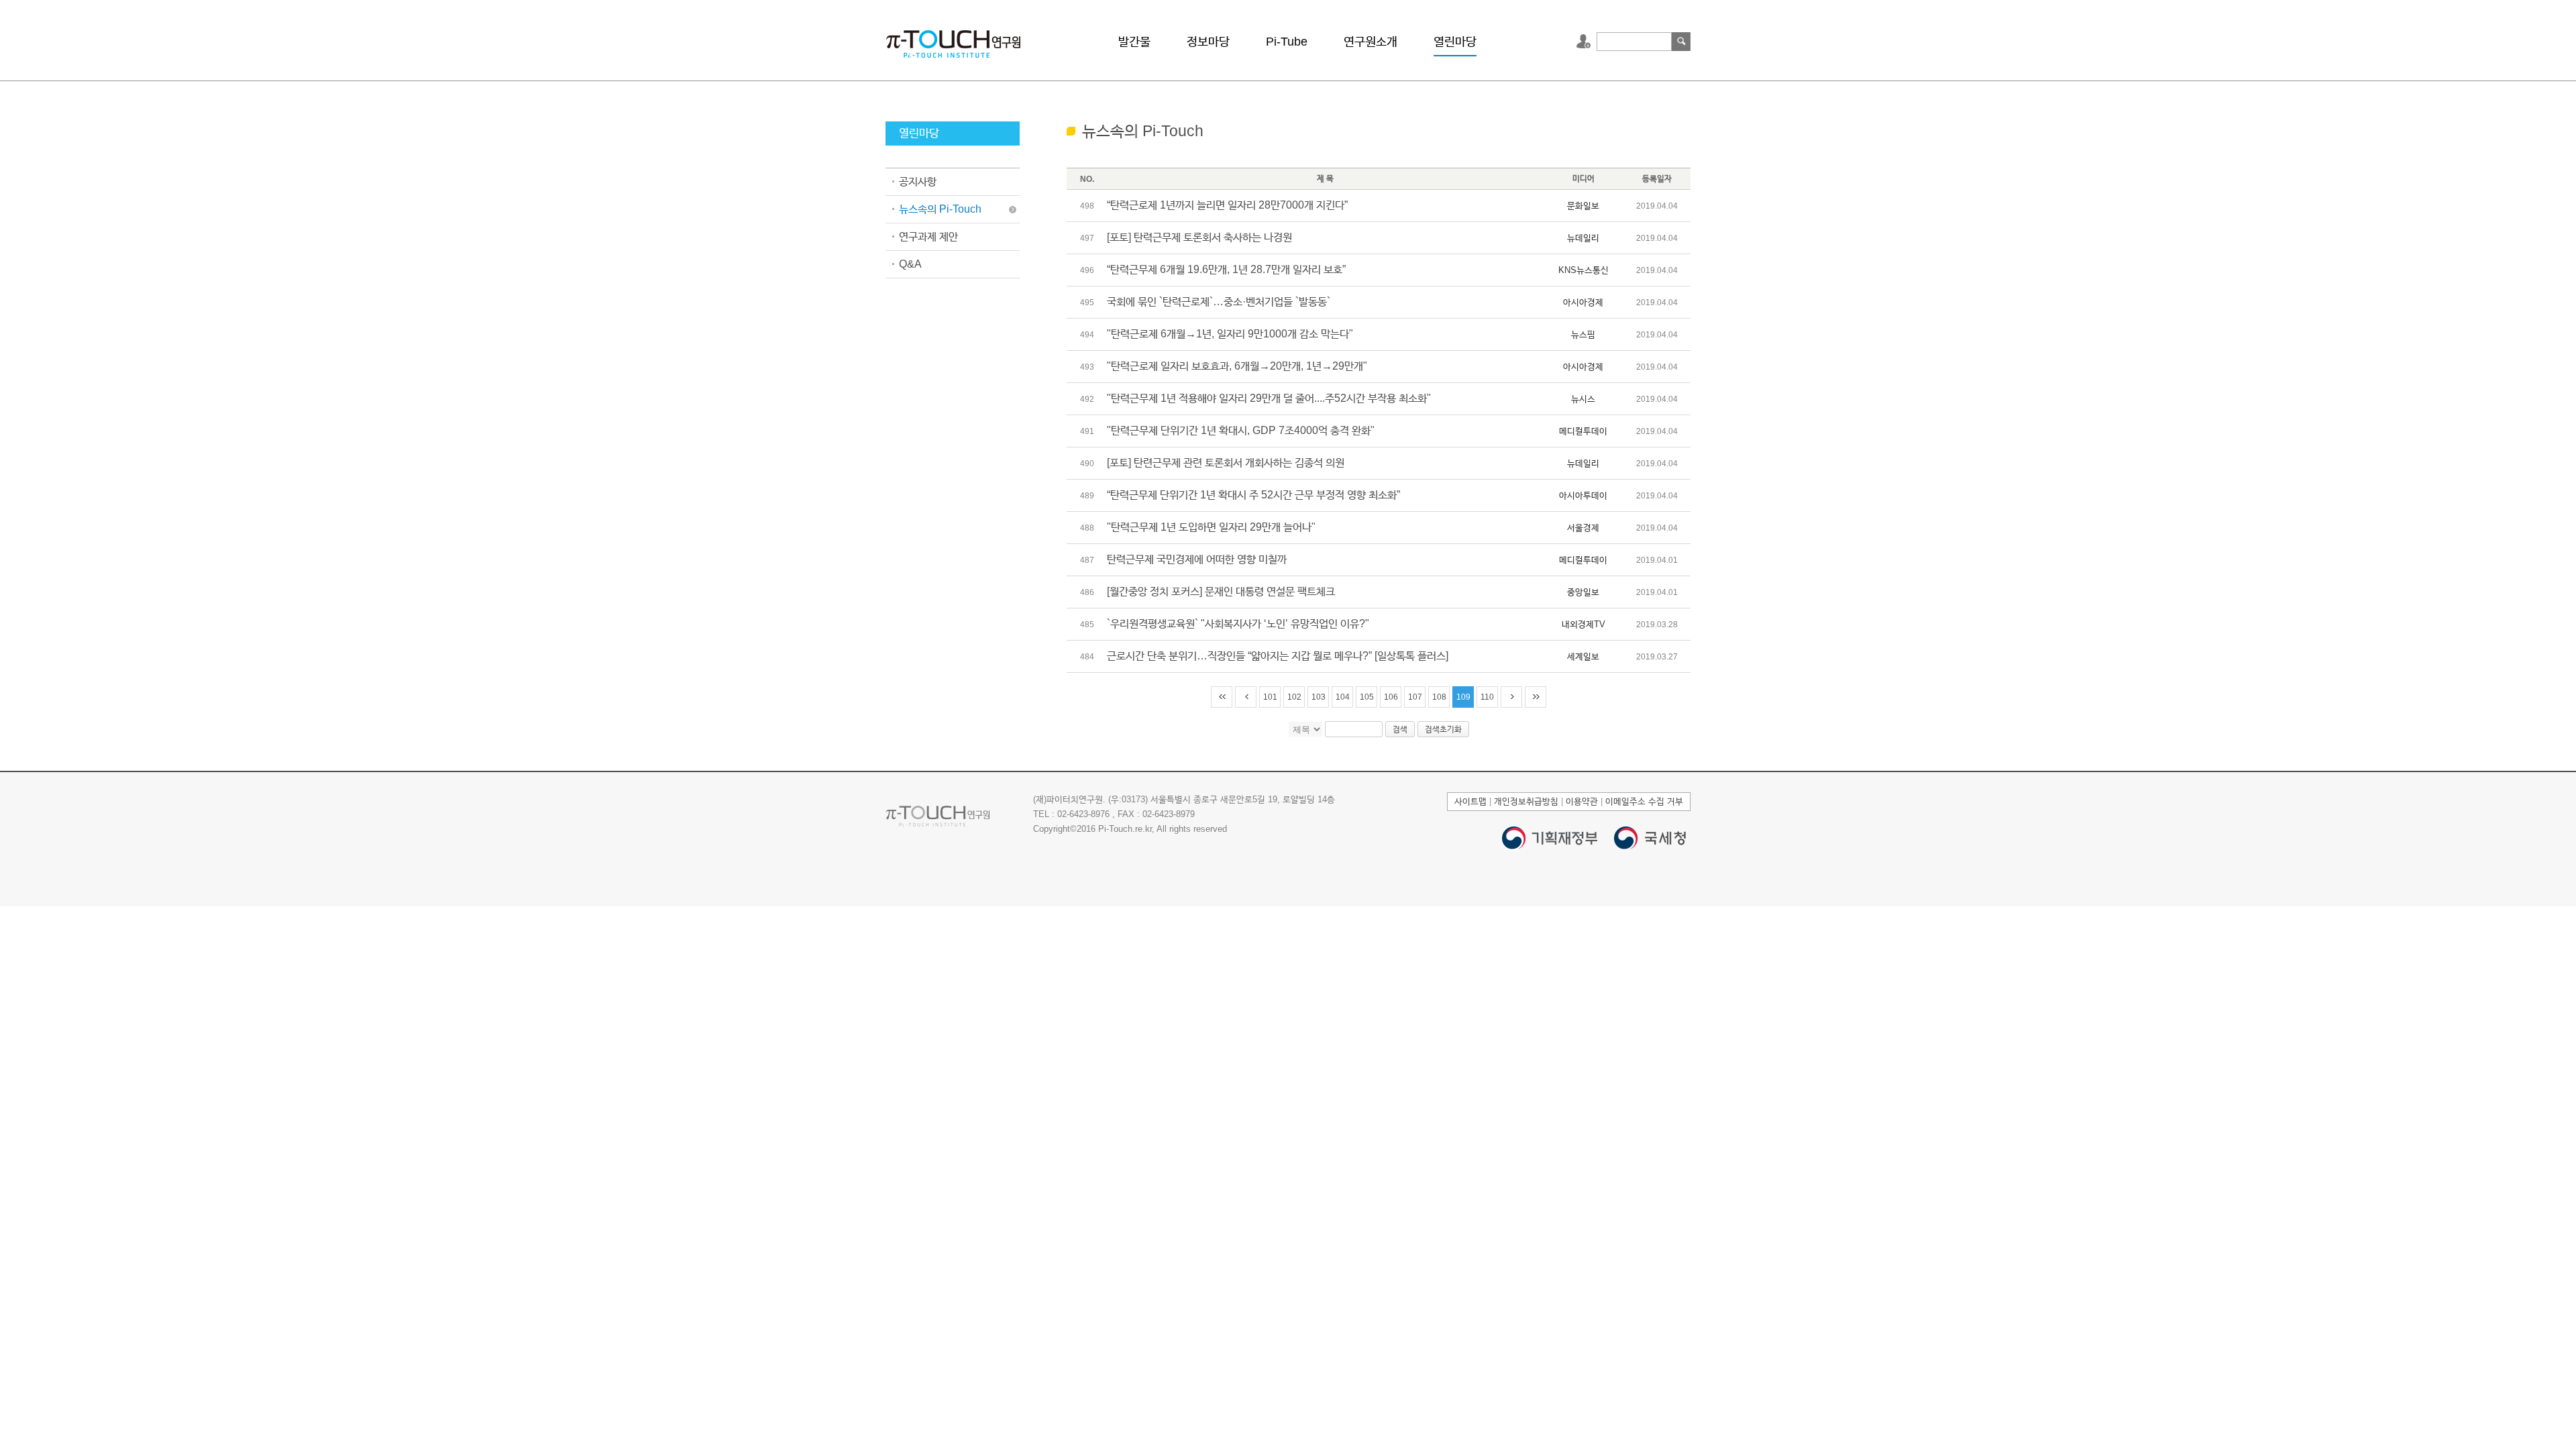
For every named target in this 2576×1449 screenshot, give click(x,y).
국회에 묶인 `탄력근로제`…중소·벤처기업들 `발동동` (1219, 302)
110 (1487, 697)
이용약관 (1582, 801)
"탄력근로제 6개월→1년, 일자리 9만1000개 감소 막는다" (1230, 334)
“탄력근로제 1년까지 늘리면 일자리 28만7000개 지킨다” (1227, 205)
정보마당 (1208, 42)
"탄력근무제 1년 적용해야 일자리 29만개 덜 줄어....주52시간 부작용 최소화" (1269, 398)
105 (1367, 697)
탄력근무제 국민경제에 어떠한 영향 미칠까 (1197, 559)
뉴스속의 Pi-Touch (940, 209)
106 (1391, 697)
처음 (1222, 697)
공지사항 (918, 181)
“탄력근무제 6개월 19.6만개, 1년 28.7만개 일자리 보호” (1226, 269)
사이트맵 (1470, 801)
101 (1270, 697)
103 (1319, 697)
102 (1294, 697)
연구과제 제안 (928, 236)
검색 (1681, 42)
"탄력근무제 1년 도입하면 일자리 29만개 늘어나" (1211, 527)
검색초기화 (1443, 729)
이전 (1246, 697)
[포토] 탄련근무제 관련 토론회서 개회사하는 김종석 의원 (1226, 463)
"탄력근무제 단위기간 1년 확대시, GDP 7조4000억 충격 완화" (1241, 430)
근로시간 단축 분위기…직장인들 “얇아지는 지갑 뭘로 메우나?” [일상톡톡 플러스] (1278, 656)
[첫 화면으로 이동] (953, 43)
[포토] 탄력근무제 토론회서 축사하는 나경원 (1199, 237)
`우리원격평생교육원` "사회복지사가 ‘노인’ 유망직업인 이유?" (1238, 624)
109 (1463, 697)
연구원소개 (1371, 42)
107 (1415, 697)
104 (1343, 697)
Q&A (910, 264)
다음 (1511, 697)
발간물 (1134, 42)
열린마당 (1455, 42)
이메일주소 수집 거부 (1644, 801)
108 (1439, 697)
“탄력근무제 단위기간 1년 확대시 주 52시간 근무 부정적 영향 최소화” (1253, 495)
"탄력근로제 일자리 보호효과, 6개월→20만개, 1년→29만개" (1237, 366)
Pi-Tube (1287, 42)
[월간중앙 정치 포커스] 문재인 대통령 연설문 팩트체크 (1221, 591)
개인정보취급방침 (1526, 801)
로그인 (1585, 42)
